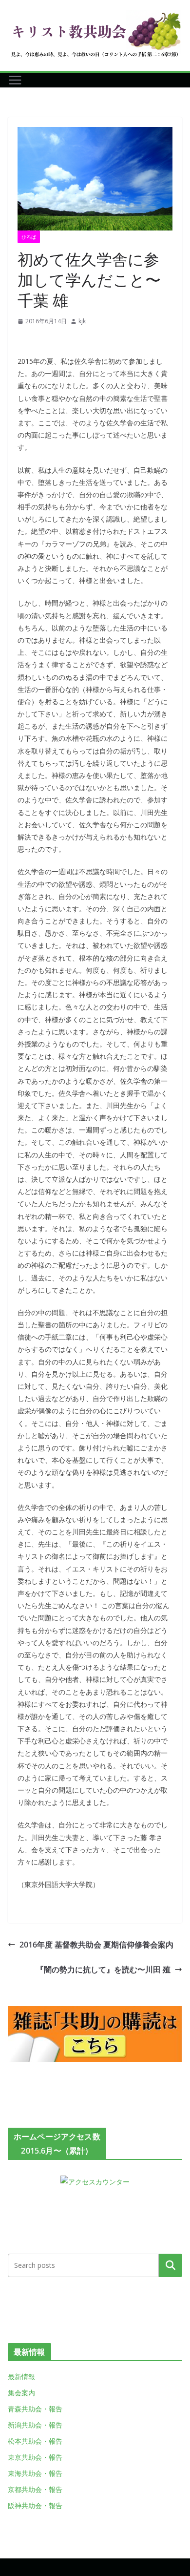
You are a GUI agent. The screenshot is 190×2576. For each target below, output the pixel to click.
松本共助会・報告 (35, 2441)
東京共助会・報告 (35, 2457)
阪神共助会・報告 (35, 2505)
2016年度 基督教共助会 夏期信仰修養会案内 (96, 1945)
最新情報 (21, 2377)
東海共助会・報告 (35, 2473)
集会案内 (21, 2393)
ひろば (29, 237)
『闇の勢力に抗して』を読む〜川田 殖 (103, 1969)
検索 (171, 2265)
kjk (82, 321)
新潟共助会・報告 (35, 2425)
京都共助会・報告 (35, 2489)
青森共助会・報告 (35, 2409)
